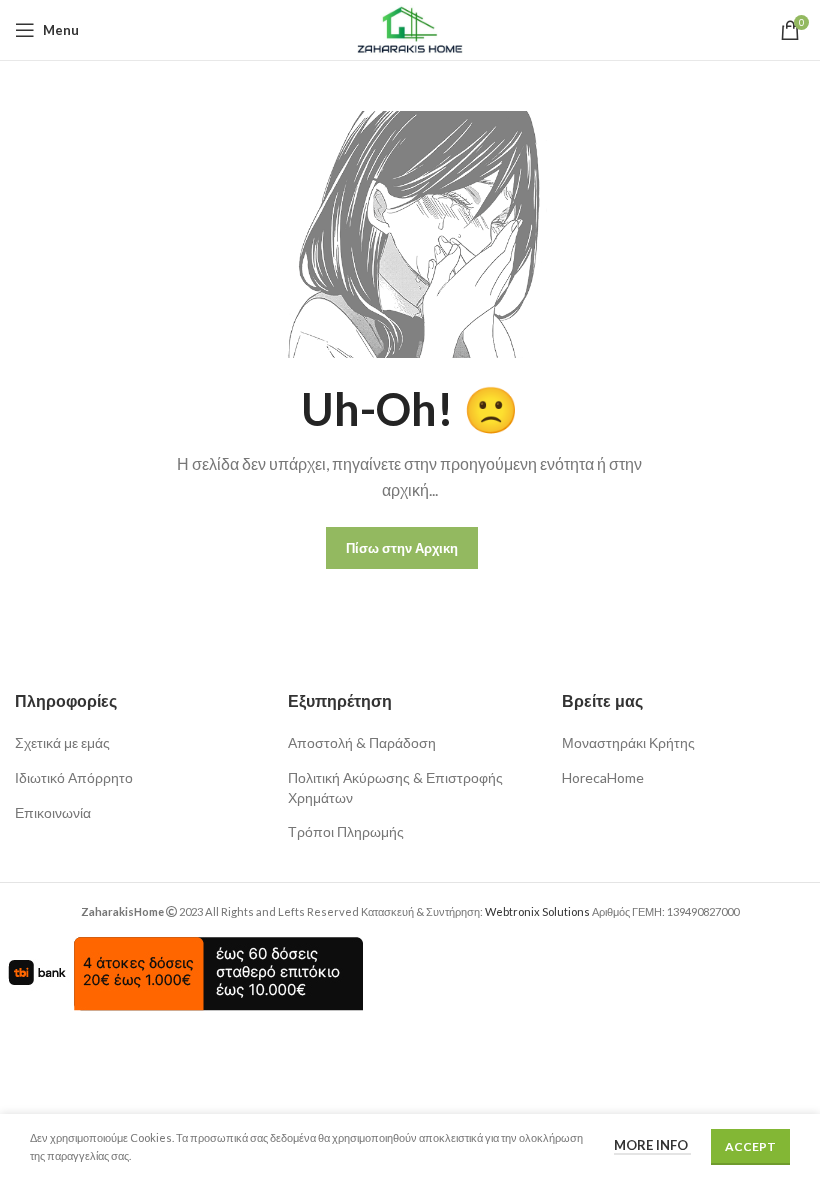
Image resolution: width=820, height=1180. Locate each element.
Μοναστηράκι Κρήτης (628, 742)
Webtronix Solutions (537, 911)
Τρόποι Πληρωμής (346, 831)
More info (652, 1145)
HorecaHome (603, 777)
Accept (750, 1146)
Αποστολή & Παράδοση (362, 742)
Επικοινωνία (53, 812)
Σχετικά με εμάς (62, 742)
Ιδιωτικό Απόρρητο (74, 777)
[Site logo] (409, 28)
